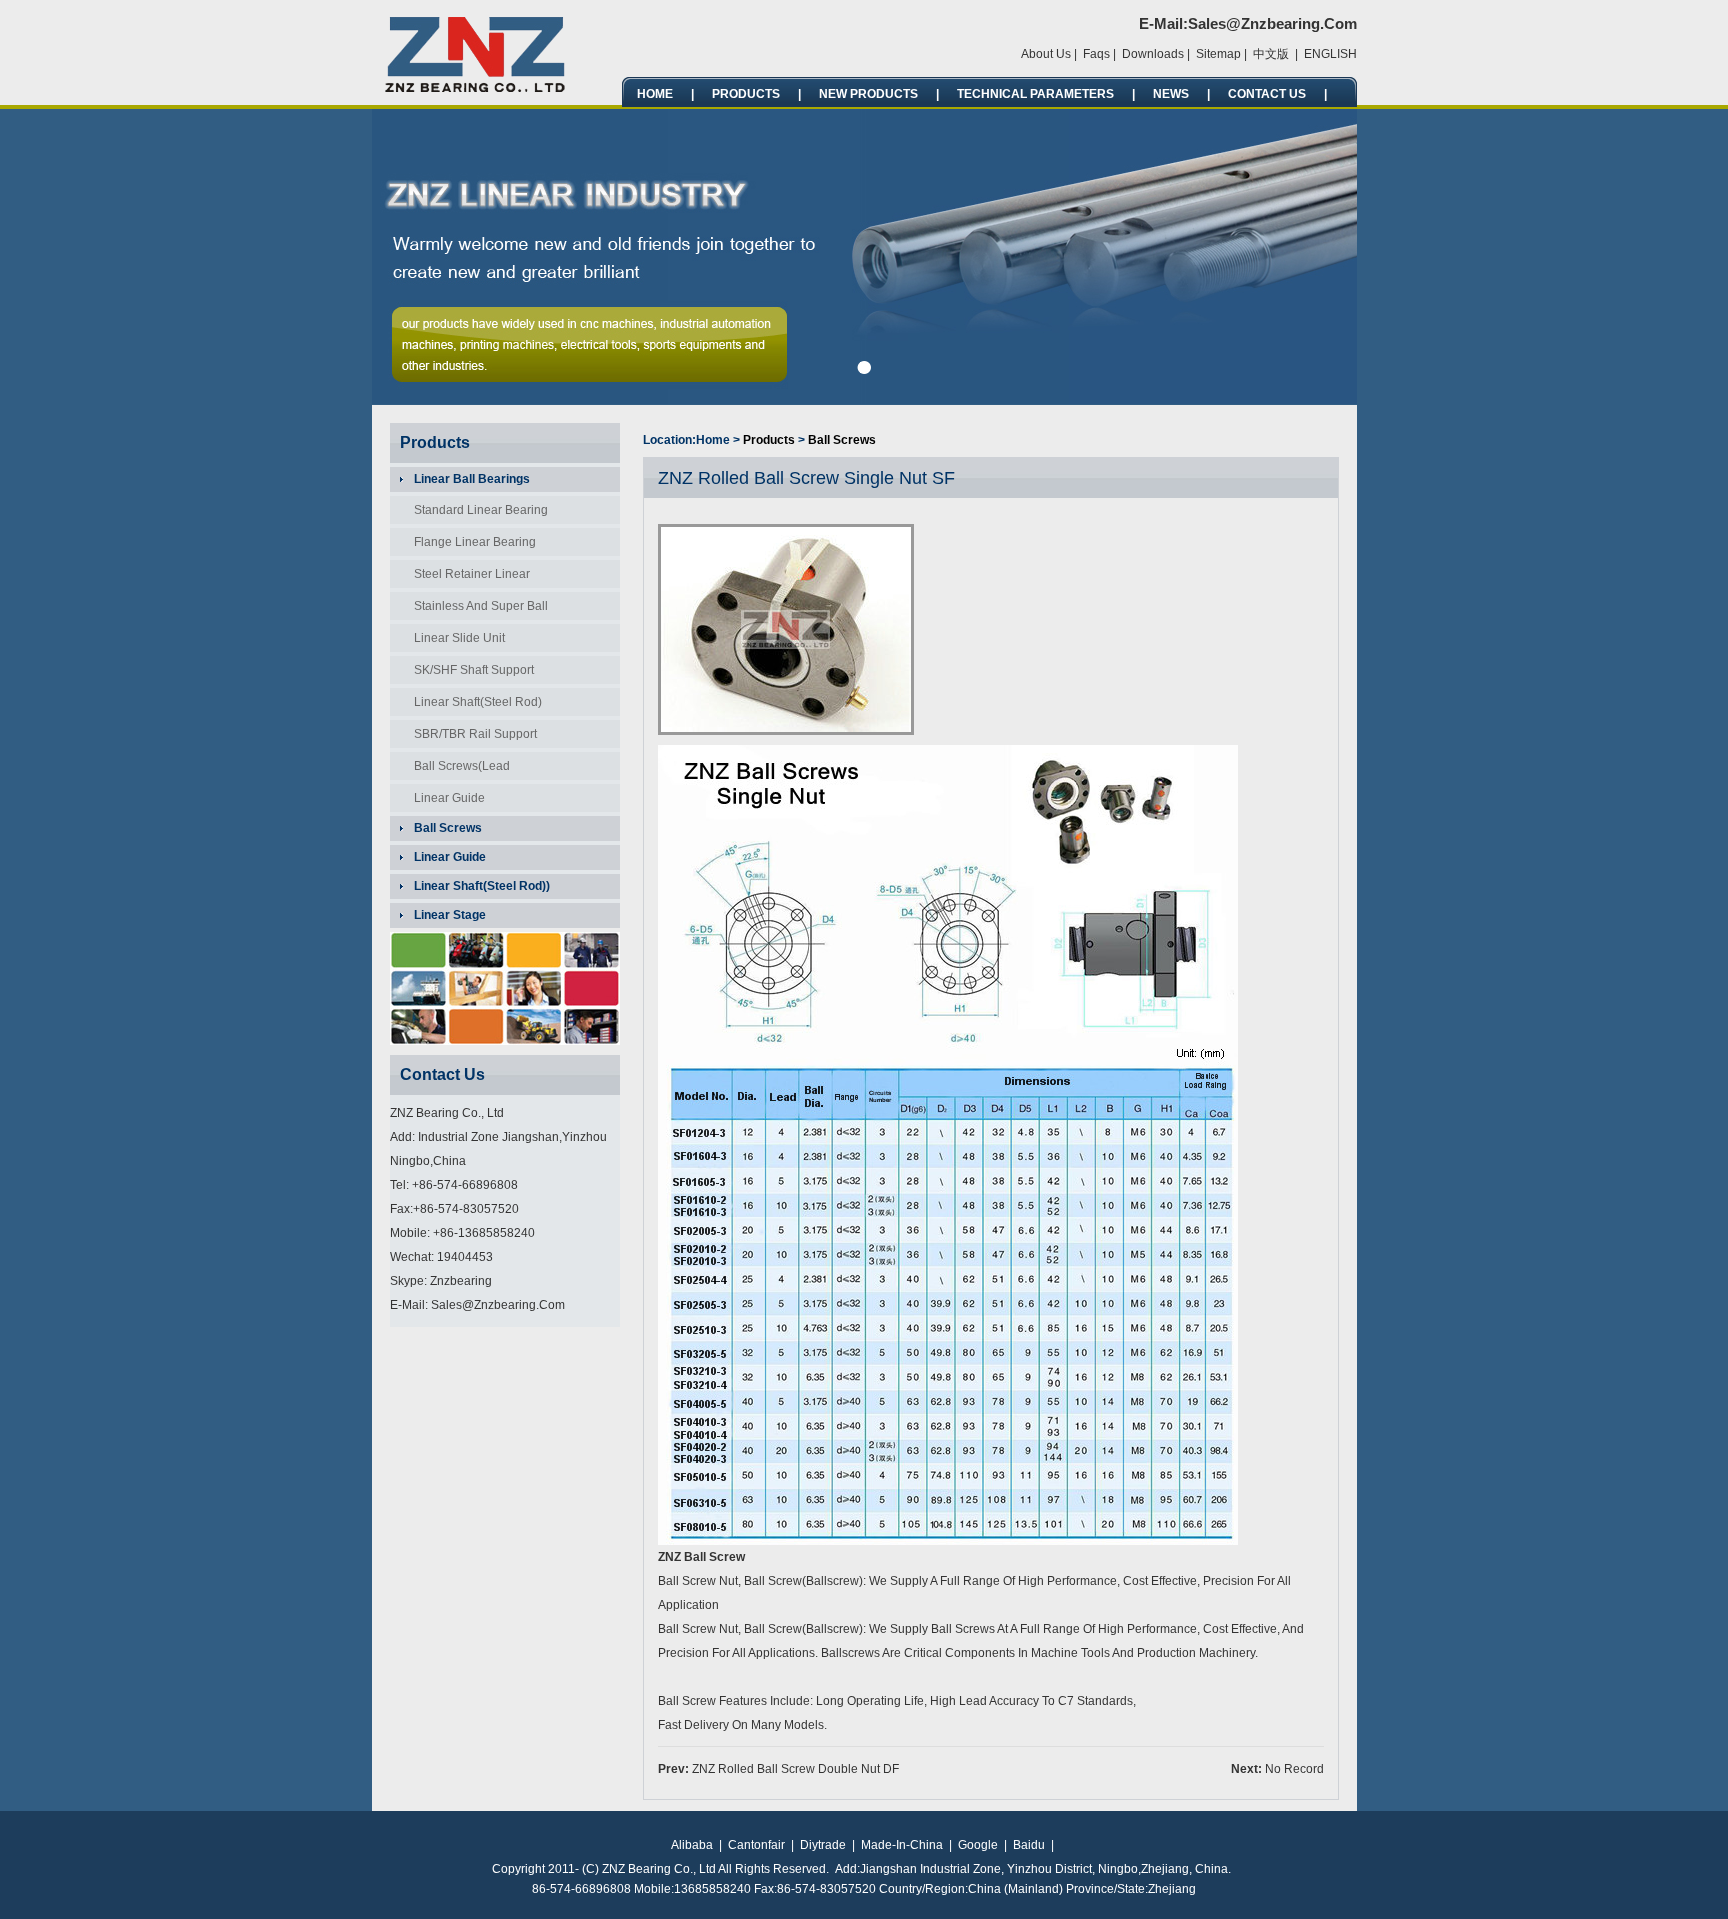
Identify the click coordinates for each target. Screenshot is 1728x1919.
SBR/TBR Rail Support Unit (469, 737)
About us (1046, 54)
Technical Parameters (1035, 94)
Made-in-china (902, 1845)
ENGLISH (1330, 54)
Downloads (1153, 54)
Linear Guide (449, 798)
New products (868, 94)
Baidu (1029, 1845)
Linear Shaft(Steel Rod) (478, 702)
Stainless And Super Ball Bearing (475, 609)
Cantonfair (756, 1845)
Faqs (1096, 54)
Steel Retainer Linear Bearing (466, 577)
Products (746, 94)
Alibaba (692, 1845)
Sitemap (1218, 54)
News (1171, 94)
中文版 (1271, 54)
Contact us (1267, 94)
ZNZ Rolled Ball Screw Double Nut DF (795, 1769)
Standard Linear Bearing (481, 510)
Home (655, 94)
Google (978, 1845)
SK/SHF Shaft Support (474, 670)
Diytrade (823, 1845)
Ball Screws (842, 440)
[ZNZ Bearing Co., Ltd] (477, 89)
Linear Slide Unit (459, 638)
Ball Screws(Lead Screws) (456, 769)
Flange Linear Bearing (475, 542)
